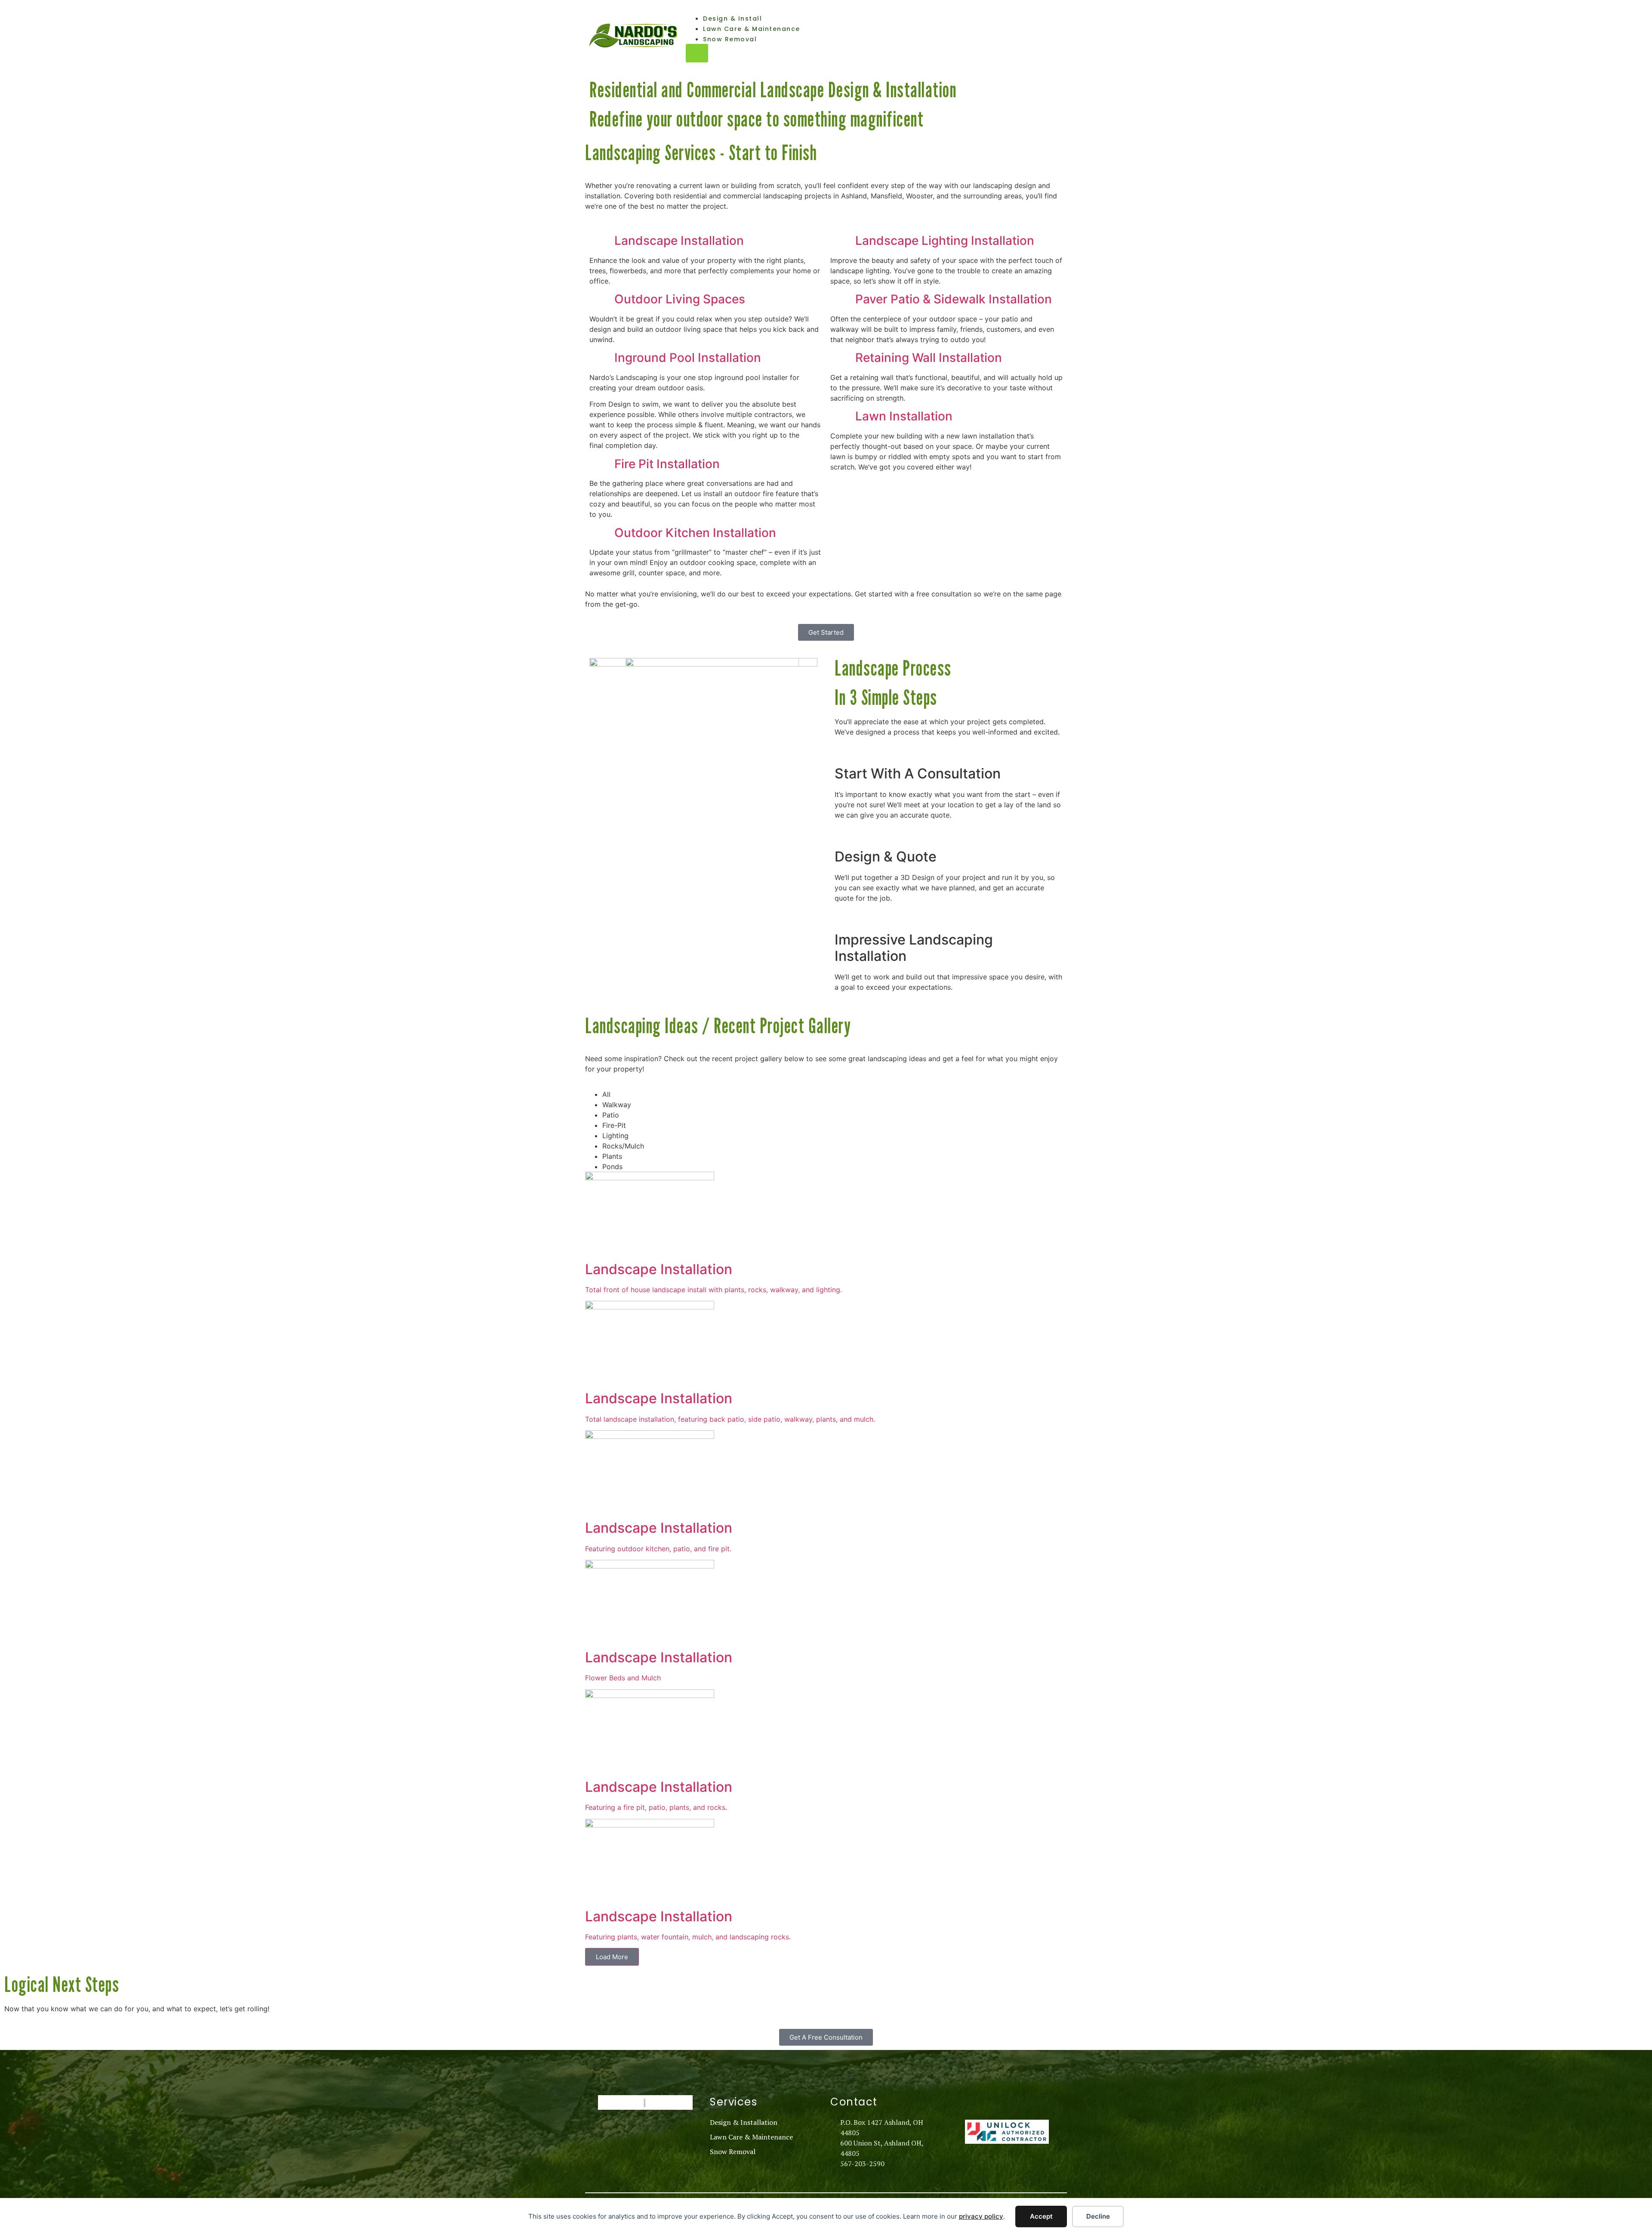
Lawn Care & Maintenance (752, 29)
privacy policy (981, 2216)
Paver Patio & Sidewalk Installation (954, 299)
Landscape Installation (679, 241)
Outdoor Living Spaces (680, 299)
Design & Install (732, 19)
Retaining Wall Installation (929, 358)
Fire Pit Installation (667, 464)
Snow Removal (730, 39)
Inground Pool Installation (688, 358)
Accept (1041, 2216)
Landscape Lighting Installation (945, 241)
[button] (706, 241)
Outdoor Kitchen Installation (695, 533)
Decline (1098, 2216)
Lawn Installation (904, 416)
